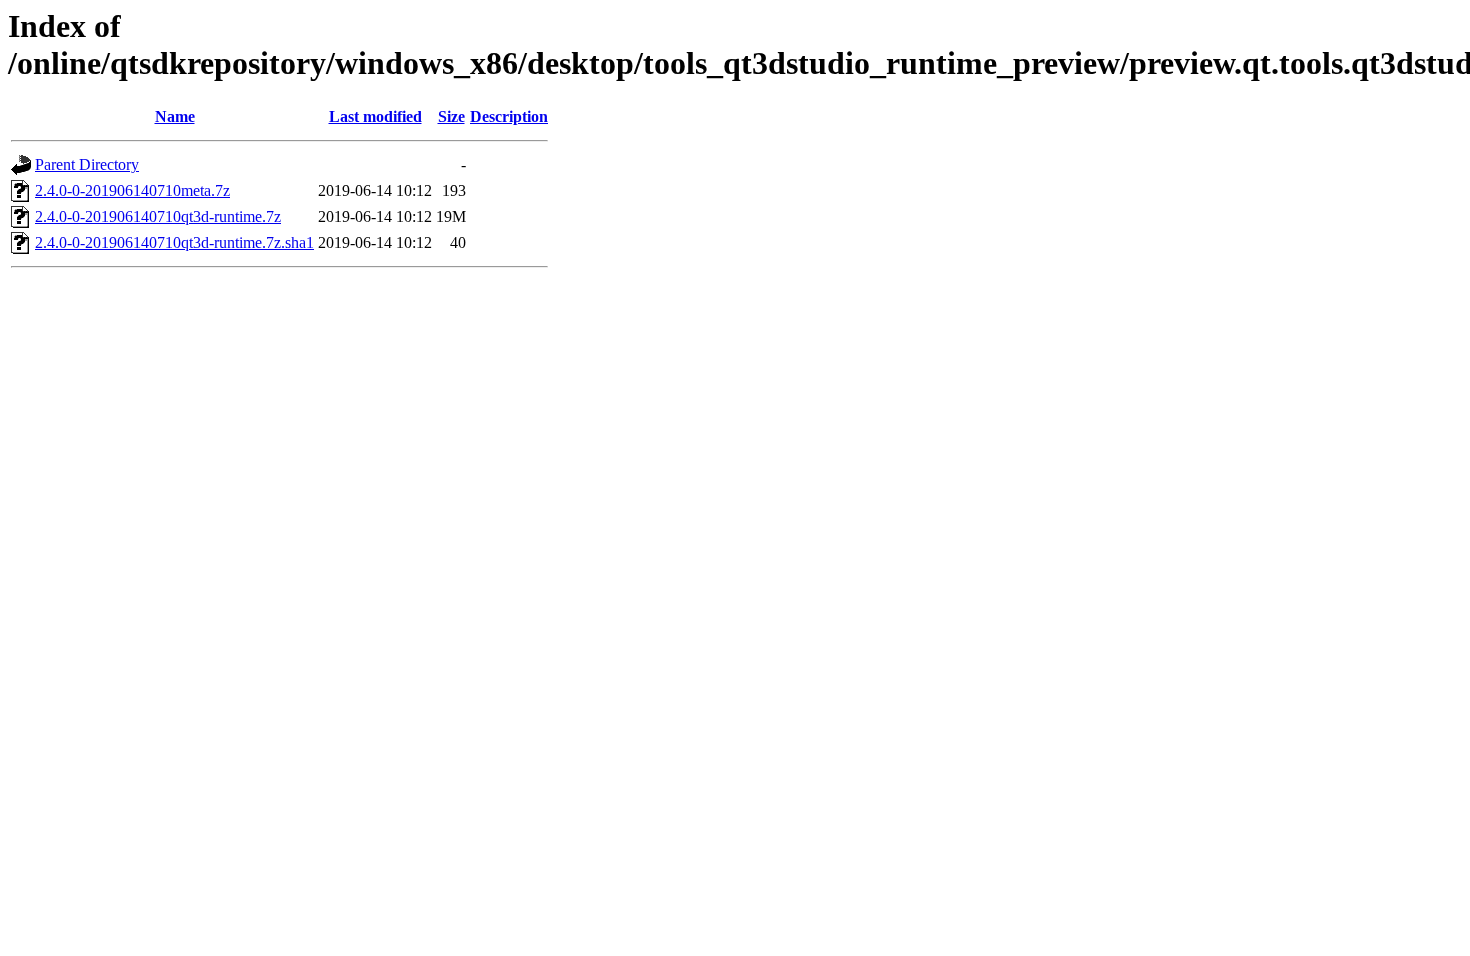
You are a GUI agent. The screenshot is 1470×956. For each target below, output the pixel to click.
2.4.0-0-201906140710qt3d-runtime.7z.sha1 (174, 242)
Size (451, 116)
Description (509, 116)
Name (175, 116)
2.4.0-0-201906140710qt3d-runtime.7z (158, 216)
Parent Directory (87, 164)
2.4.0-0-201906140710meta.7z (132, 190)
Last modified (375, 116)
